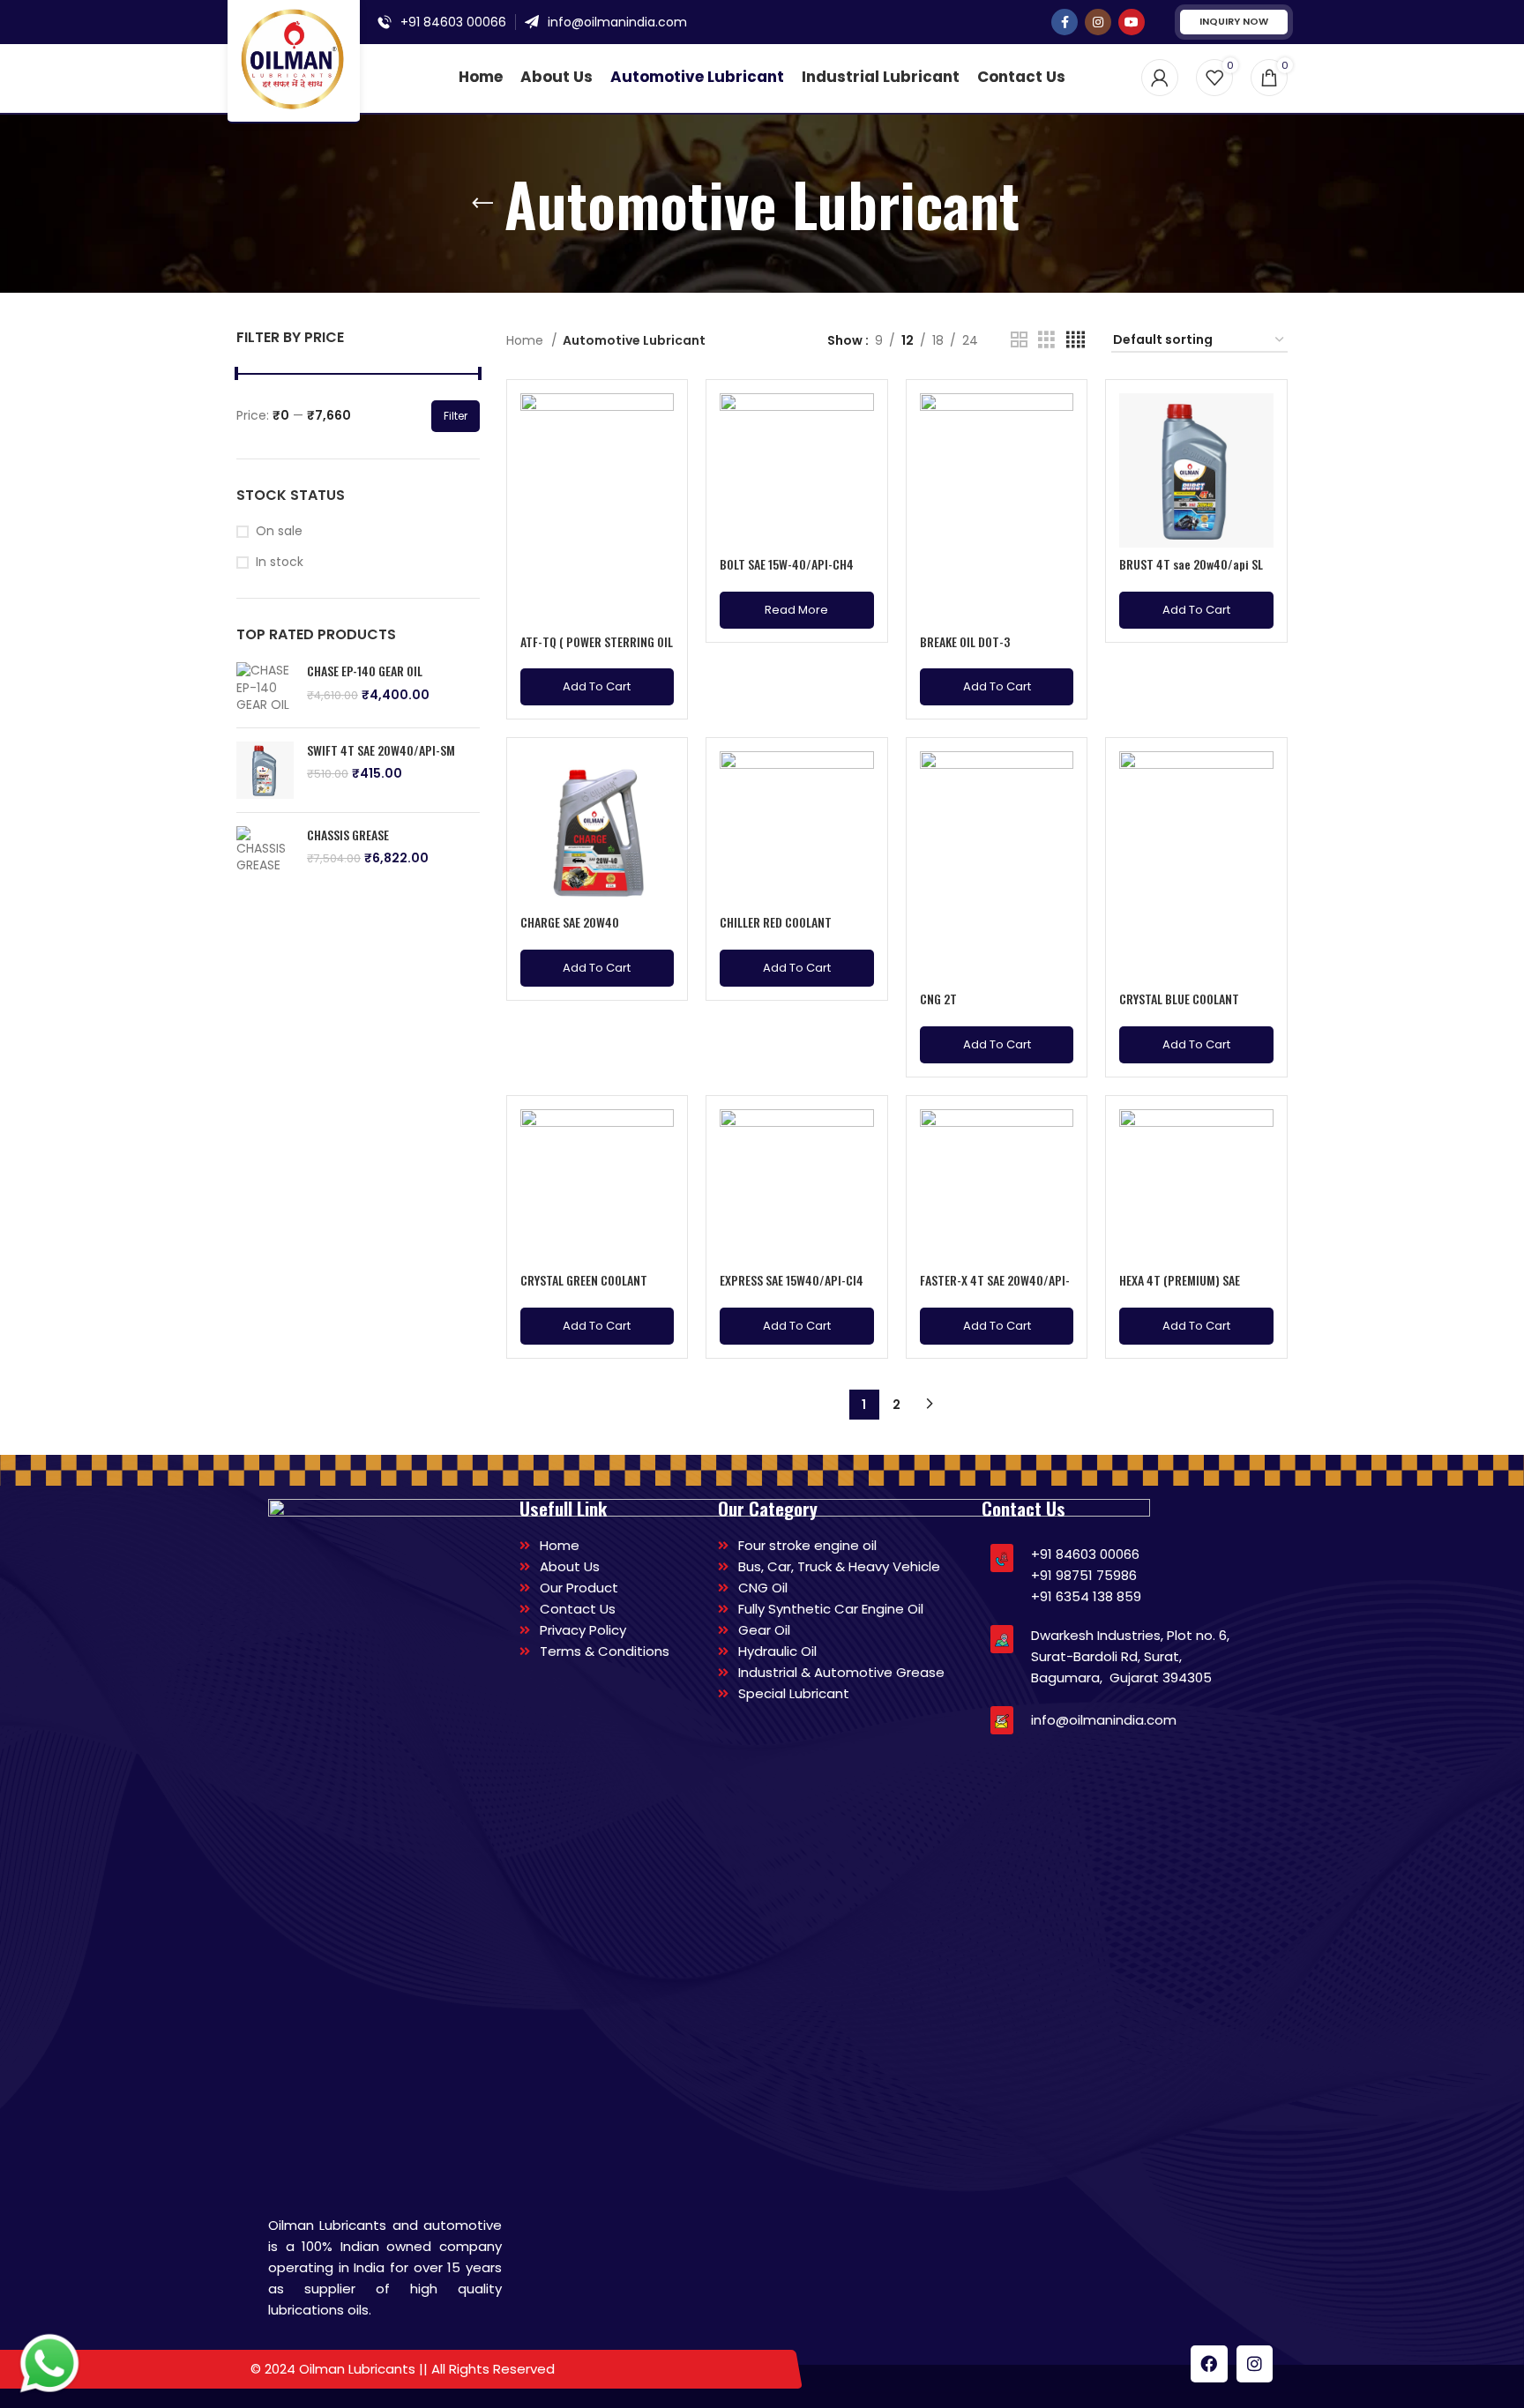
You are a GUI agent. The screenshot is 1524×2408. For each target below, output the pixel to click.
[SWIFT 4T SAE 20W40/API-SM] (265, 770)
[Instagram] (1255, 2364)
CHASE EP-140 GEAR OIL (365, 671)
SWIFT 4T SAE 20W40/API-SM (381, 750)
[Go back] (482, 204)
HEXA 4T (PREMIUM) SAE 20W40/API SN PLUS (1180, 1289)
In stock (280, 562)
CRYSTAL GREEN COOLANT (584, 1280)
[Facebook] (1209, 2364)
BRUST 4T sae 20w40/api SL (1191, 564)
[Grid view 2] (1019, 340)
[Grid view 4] (1076, 340)
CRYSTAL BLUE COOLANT (1179, 999)
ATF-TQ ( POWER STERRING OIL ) (597, 650)
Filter (456, 416)
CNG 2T (938, 999)
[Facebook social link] (1065, 22)
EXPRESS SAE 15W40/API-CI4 (792, 1280)
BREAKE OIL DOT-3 (965, 641)
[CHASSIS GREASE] (265, 850)
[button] (598, 687)
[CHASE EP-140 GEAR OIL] (265, 688)
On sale (279, 531)
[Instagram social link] (1098, 22)
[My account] (1160, 78)
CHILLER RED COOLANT (776, 922)
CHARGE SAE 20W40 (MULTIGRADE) (570, 931)
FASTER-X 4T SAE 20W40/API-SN (995, 1289)
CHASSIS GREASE (348, 835)
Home (527, 340)
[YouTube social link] (1132, 22)
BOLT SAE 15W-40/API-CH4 (787, 564)
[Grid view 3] (1046, 340)
